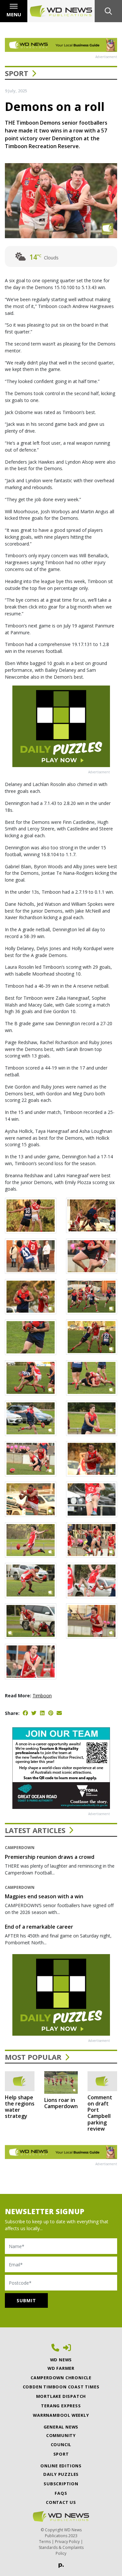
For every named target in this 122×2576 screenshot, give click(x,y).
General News (61, 2427)
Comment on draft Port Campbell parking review (100, 2113)
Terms (45, 2542)
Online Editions (61, 2466)
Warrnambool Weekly (61, 2415)
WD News (61, 2360)
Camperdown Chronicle (61, 2378)
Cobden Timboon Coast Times (61, 2387)
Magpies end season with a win (44, 1896)
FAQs (61, 2493)
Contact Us (61, 2502)
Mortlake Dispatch (61, 2396)
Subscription (61, 2484)
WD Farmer (61, 2368)
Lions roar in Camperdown (61, 2103)
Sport (17, 73)
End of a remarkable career (39, 1927)
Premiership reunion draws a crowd (50, 1857)
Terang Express (61, 2406)
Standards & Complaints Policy (61, 2550)
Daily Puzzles (61, 2474)
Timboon (42, 1696)
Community (61, 2435)
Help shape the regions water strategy (20, 2107)
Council (61, 2445)
